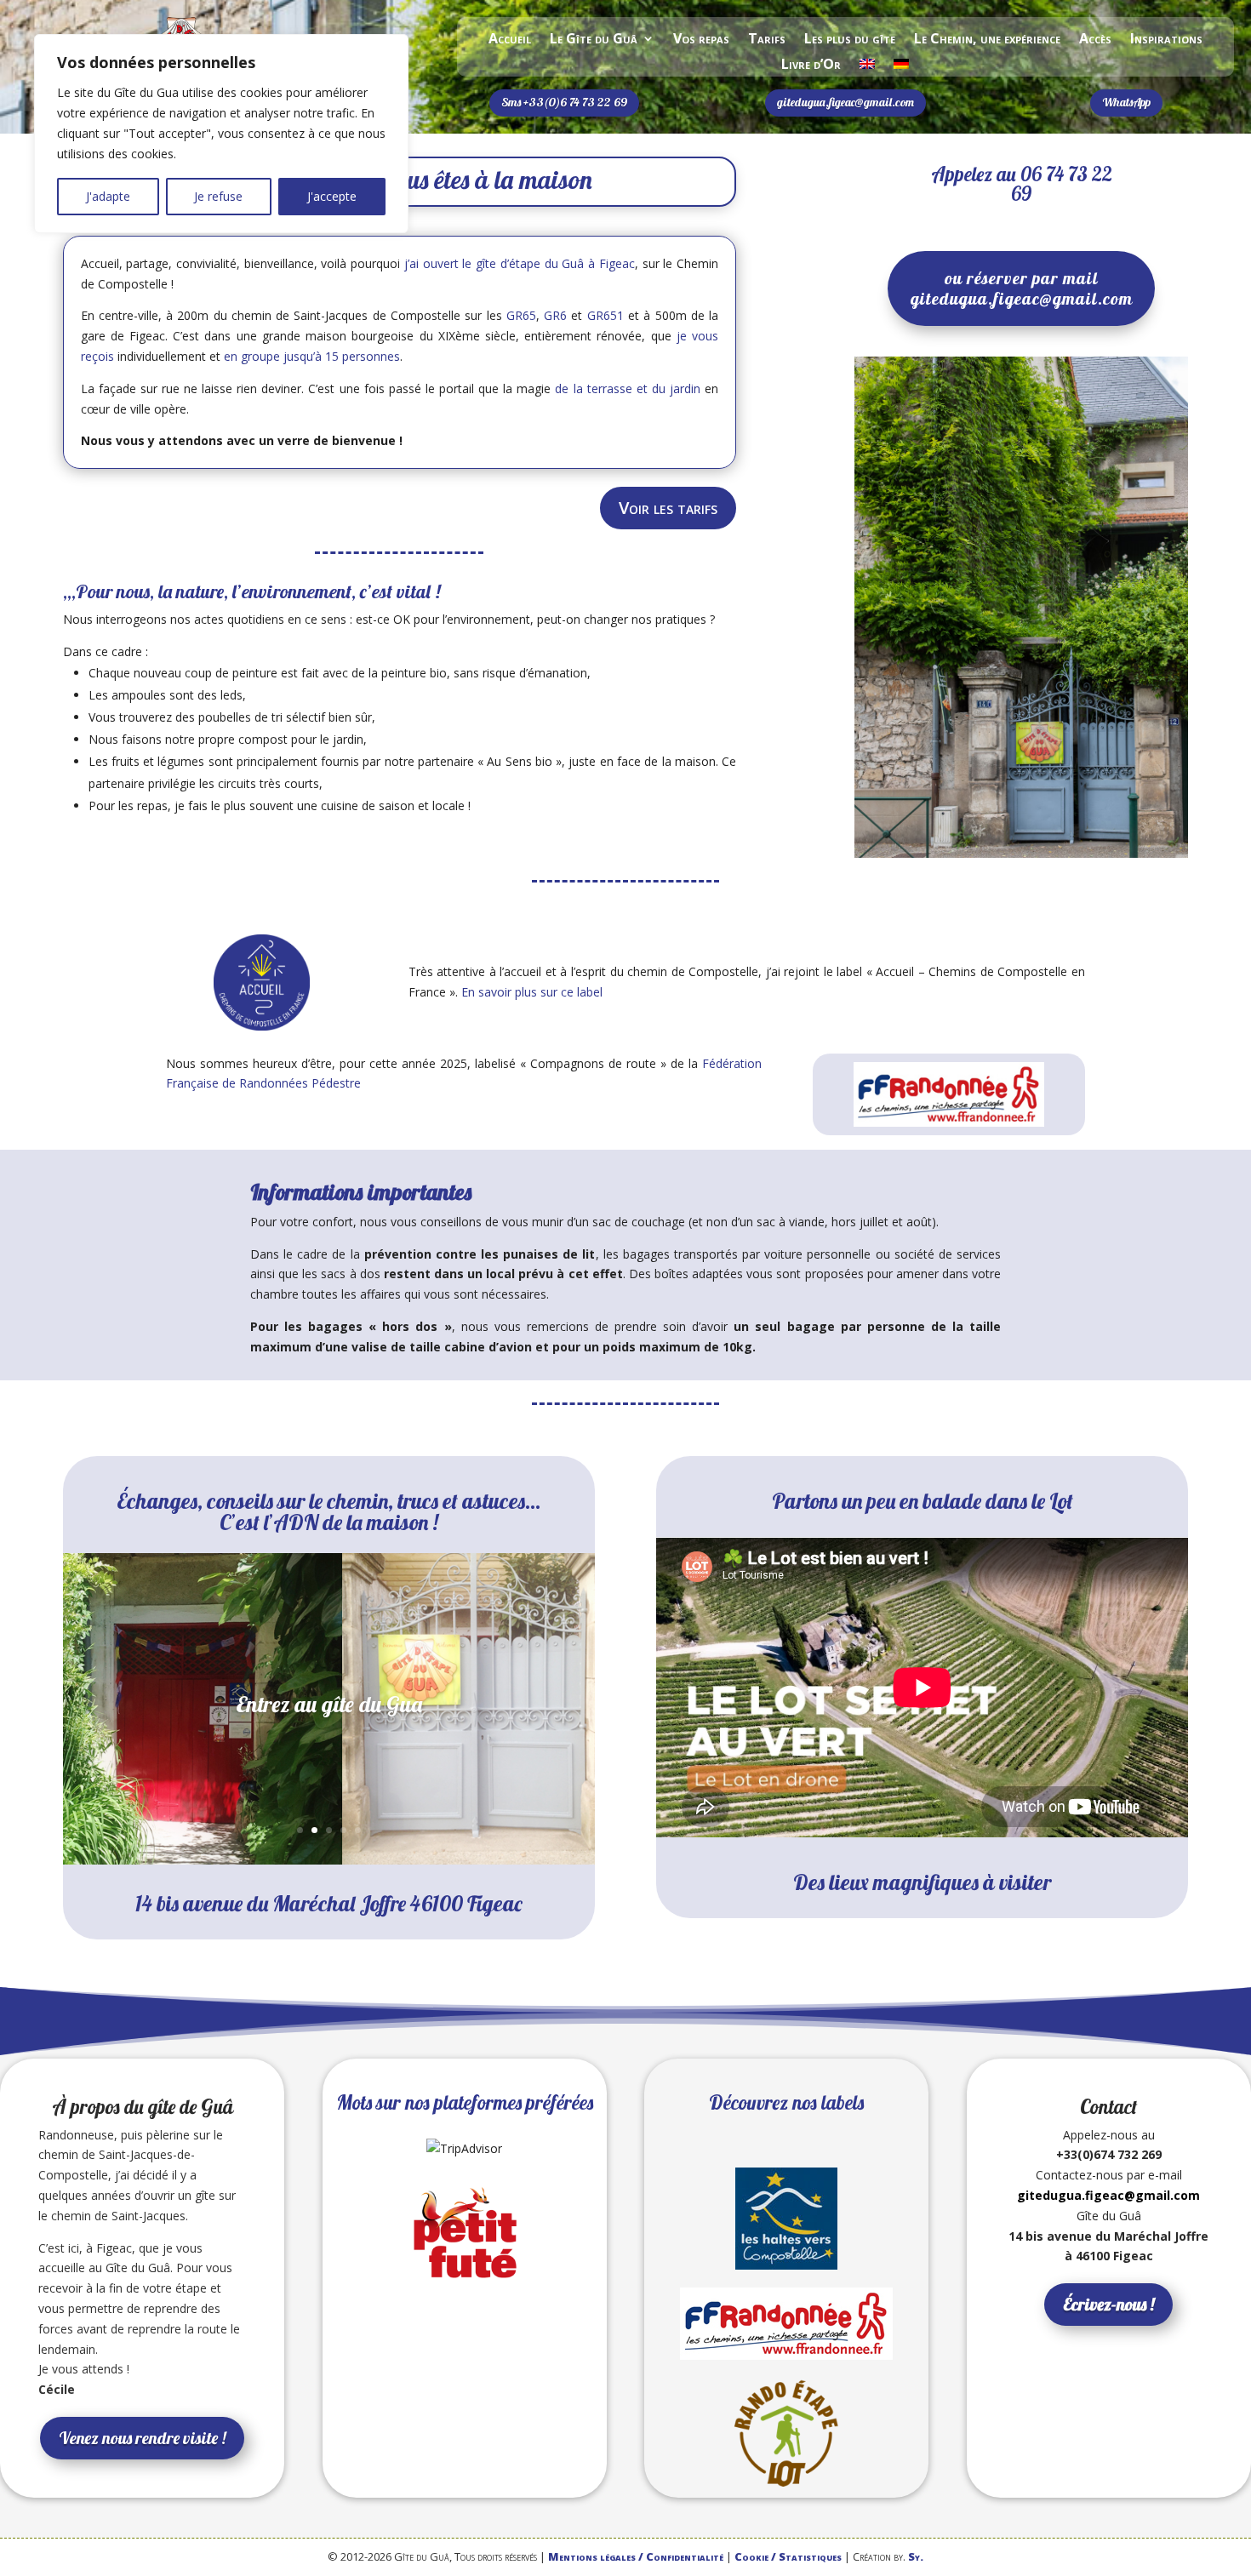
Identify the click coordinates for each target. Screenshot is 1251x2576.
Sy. (916, 2556)
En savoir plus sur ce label (532, 992)
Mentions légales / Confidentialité (636, 2556)
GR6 (555, 315)
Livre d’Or (811, 66)
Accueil (510, 40)
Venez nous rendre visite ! (142, 2438)
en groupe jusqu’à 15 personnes (312, 356)
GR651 (606, 315)
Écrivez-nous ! (1108, 2304)
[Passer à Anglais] (867, 67)
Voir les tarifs (668, 508)
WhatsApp (1126, 102)
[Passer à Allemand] (901, 67)
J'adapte (108, 196)
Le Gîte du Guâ (594, 40)
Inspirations (1166, 40)
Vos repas (701, 40)
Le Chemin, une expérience (987, 40)
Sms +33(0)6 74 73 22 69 (564, 102)
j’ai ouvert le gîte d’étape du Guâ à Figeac (520, 263)
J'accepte (332, 196)
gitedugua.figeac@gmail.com (845, 102)
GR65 (521, 315)
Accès (1095, 40)
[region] (221, 134)
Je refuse (218, 196)
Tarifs (767, 40)
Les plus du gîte (850, 40)
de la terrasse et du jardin (628, 388)
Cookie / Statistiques (788, 2556)
